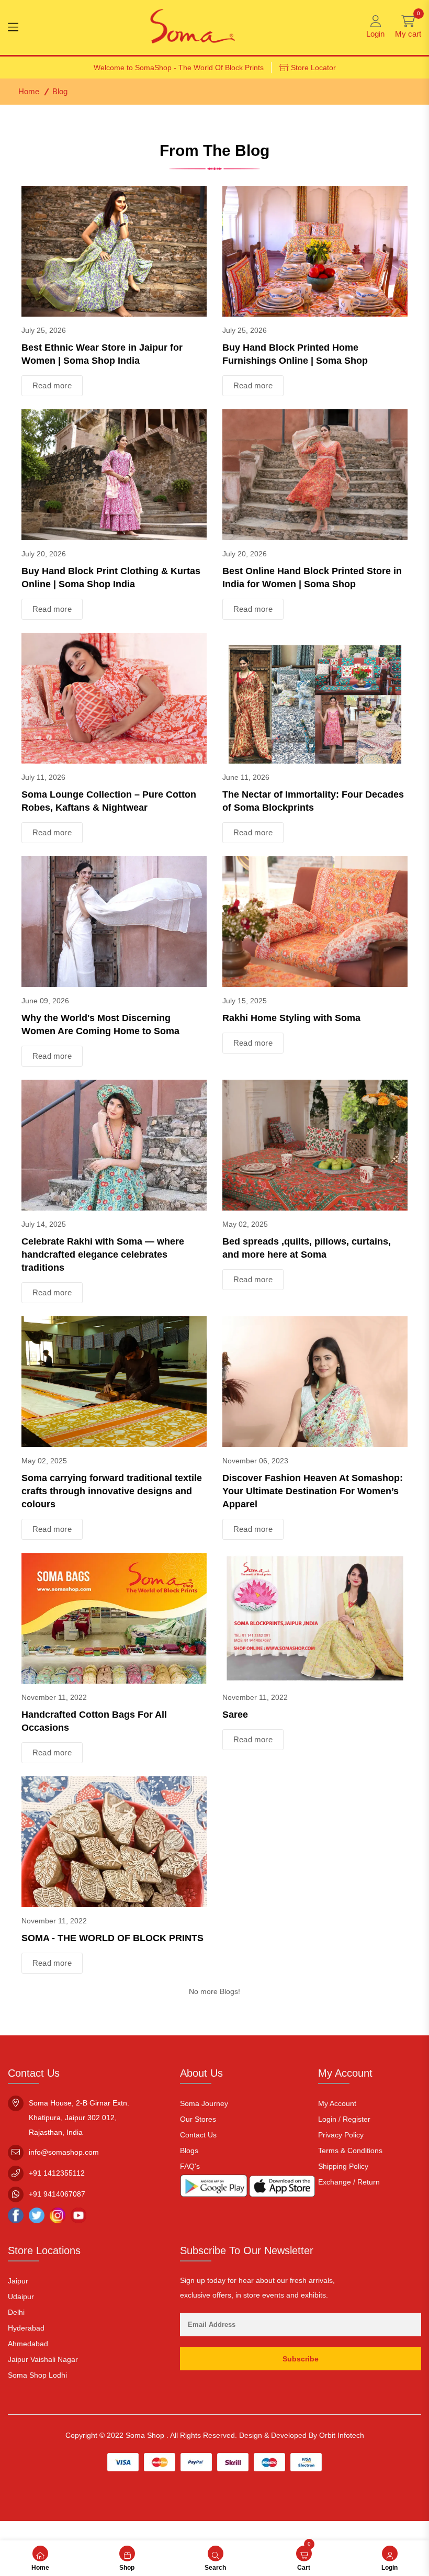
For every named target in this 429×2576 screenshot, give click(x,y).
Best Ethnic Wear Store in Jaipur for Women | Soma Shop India (102, 354)
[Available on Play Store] (214, 2188)
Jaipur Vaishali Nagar (43, 2359)
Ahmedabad (28, 2344)
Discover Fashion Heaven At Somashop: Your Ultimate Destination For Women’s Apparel (313, 1491)
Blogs (189, 2151)
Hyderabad (26, 2328)
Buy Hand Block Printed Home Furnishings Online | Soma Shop (295, 354)
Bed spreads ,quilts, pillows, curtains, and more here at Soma (307, 1248)
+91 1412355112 (57, 2173)
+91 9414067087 (57, 2194)
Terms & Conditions (350, 2151)
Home (29, 91)
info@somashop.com (64, 2152)
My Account (337, 2103)
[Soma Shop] (193, 27)
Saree (235, 1715)
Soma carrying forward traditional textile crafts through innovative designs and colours (112, 1491)
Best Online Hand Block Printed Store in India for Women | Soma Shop (312, 578)
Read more (52, 385)
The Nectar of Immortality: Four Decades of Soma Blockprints (313, 801)
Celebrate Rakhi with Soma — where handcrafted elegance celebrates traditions (103, 1255)
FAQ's (190, 2166)
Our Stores (198, 2119)
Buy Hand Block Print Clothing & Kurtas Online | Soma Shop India (111, 578)
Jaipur (18, 2281)
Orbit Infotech (342, 2435)
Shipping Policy (343, 2166)
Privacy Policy (341, 2135)
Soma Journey (204, 2103)
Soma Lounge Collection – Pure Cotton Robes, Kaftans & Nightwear (109, 801)
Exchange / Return (349, 2182)
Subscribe (301, 2359)
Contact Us (198, 2135)
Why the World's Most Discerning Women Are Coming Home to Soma (100, 1024)
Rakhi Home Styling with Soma (291, 1018)
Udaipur (21, 2297)
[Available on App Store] (282, 2188)
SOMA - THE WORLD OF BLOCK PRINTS (112, 1938)
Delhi (16, 2312)
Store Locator (313, 68)
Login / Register (344, 2119)
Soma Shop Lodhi (37, 2375)
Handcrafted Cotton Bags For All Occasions (94, 1721)
